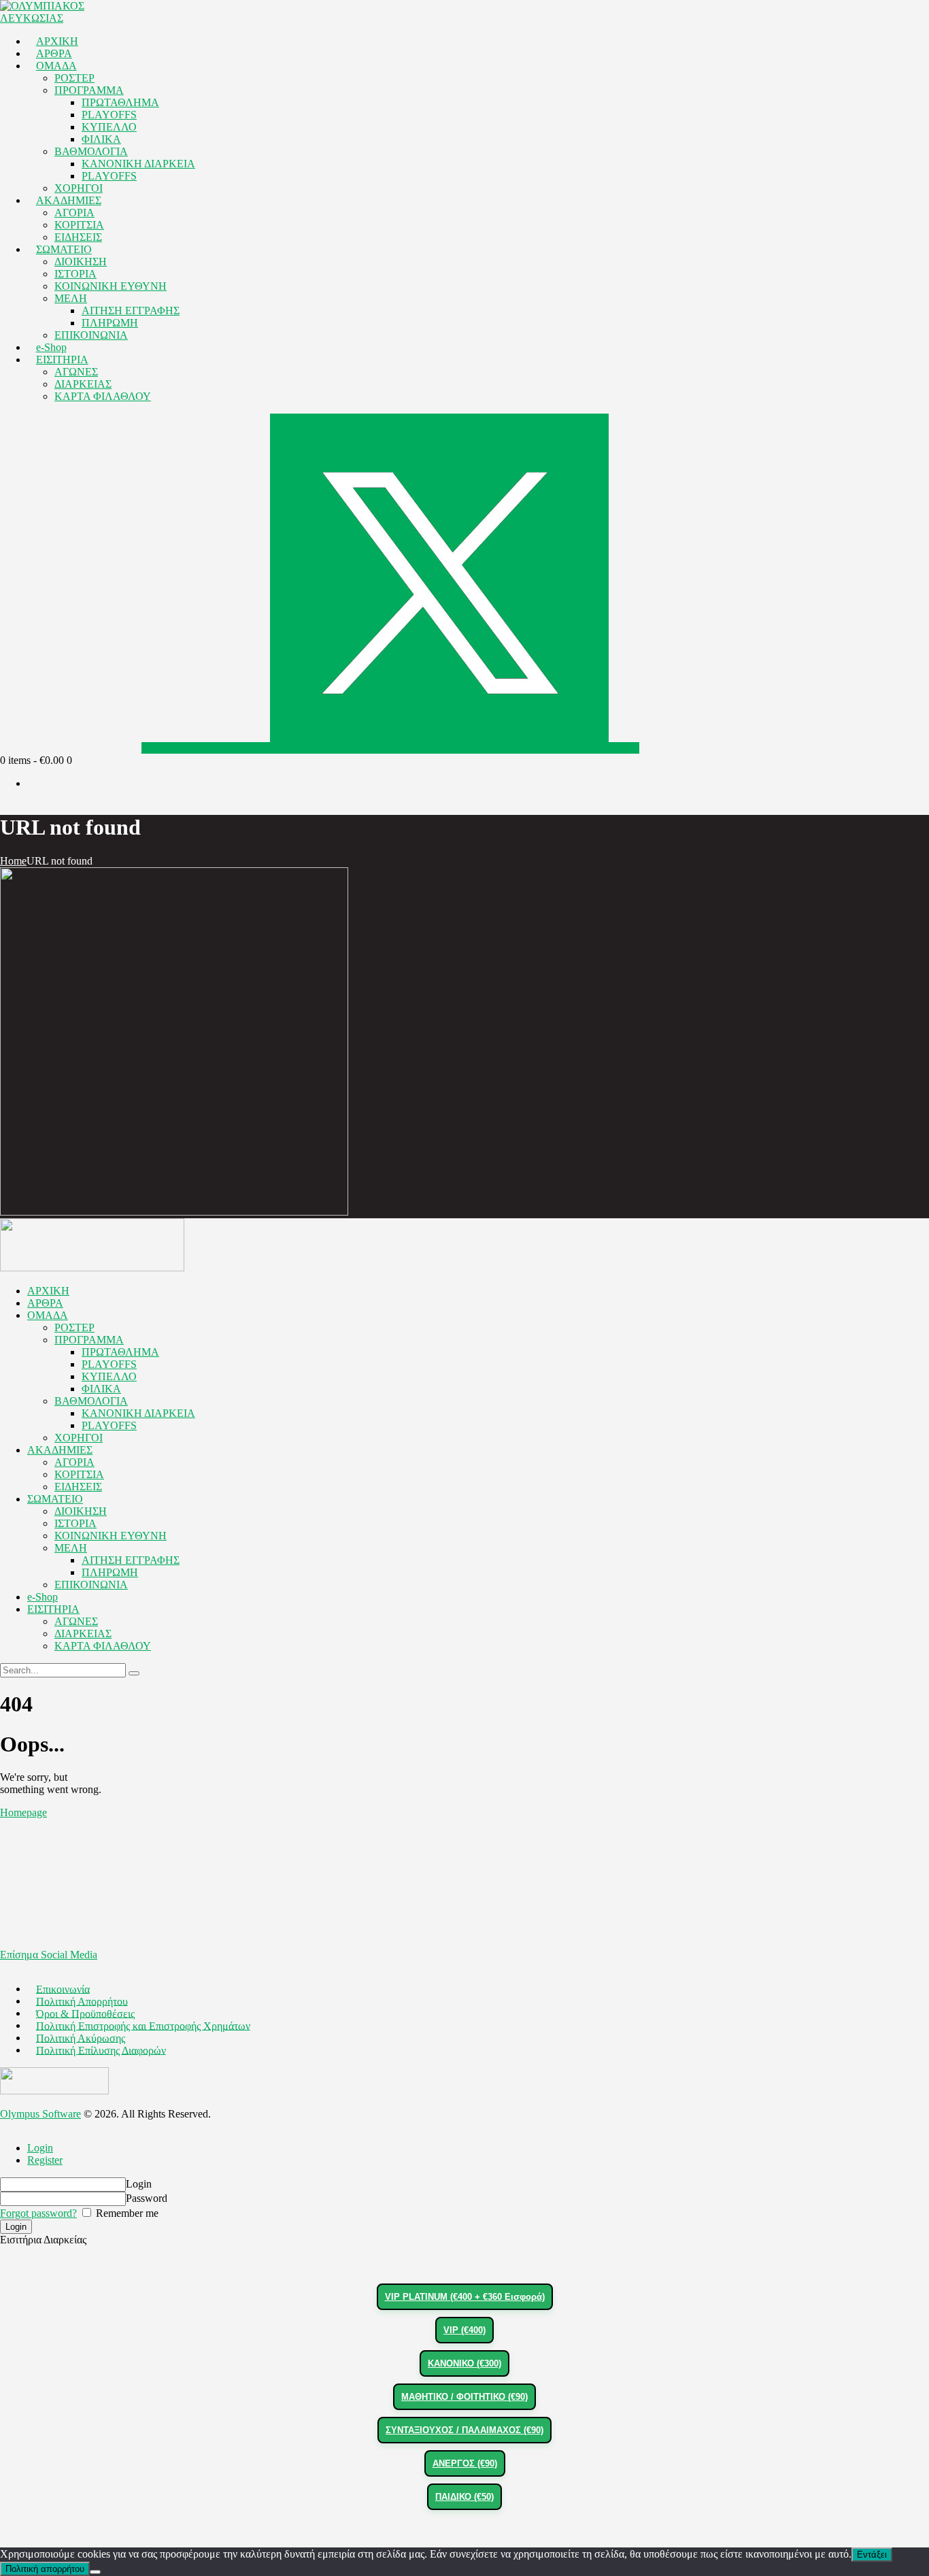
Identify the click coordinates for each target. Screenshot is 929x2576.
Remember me (126, 2213)
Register (45, 2160)
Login (40, 2148)
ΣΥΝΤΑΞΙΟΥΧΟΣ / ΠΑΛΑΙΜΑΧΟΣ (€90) (464, 2430)
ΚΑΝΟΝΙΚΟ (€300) (464, 2363)
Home (13, 861)
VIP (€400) (464, 2330)
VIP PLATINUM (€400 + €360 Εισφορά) (465, 2297)
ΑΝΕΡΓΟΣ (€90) (465, 2463)
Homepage (23, 1812)
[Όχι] (95, 2572)
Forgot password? (38, 2213)
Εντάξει (872, 2555)
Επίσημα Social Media (49, 1955)
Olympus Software (40, 2114)
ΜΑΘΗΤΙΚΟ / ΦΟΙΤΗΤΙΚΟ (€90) (464, 2397)
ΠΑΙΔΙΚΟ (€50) (464, 2497)
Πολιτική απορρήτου (45, 2569)
